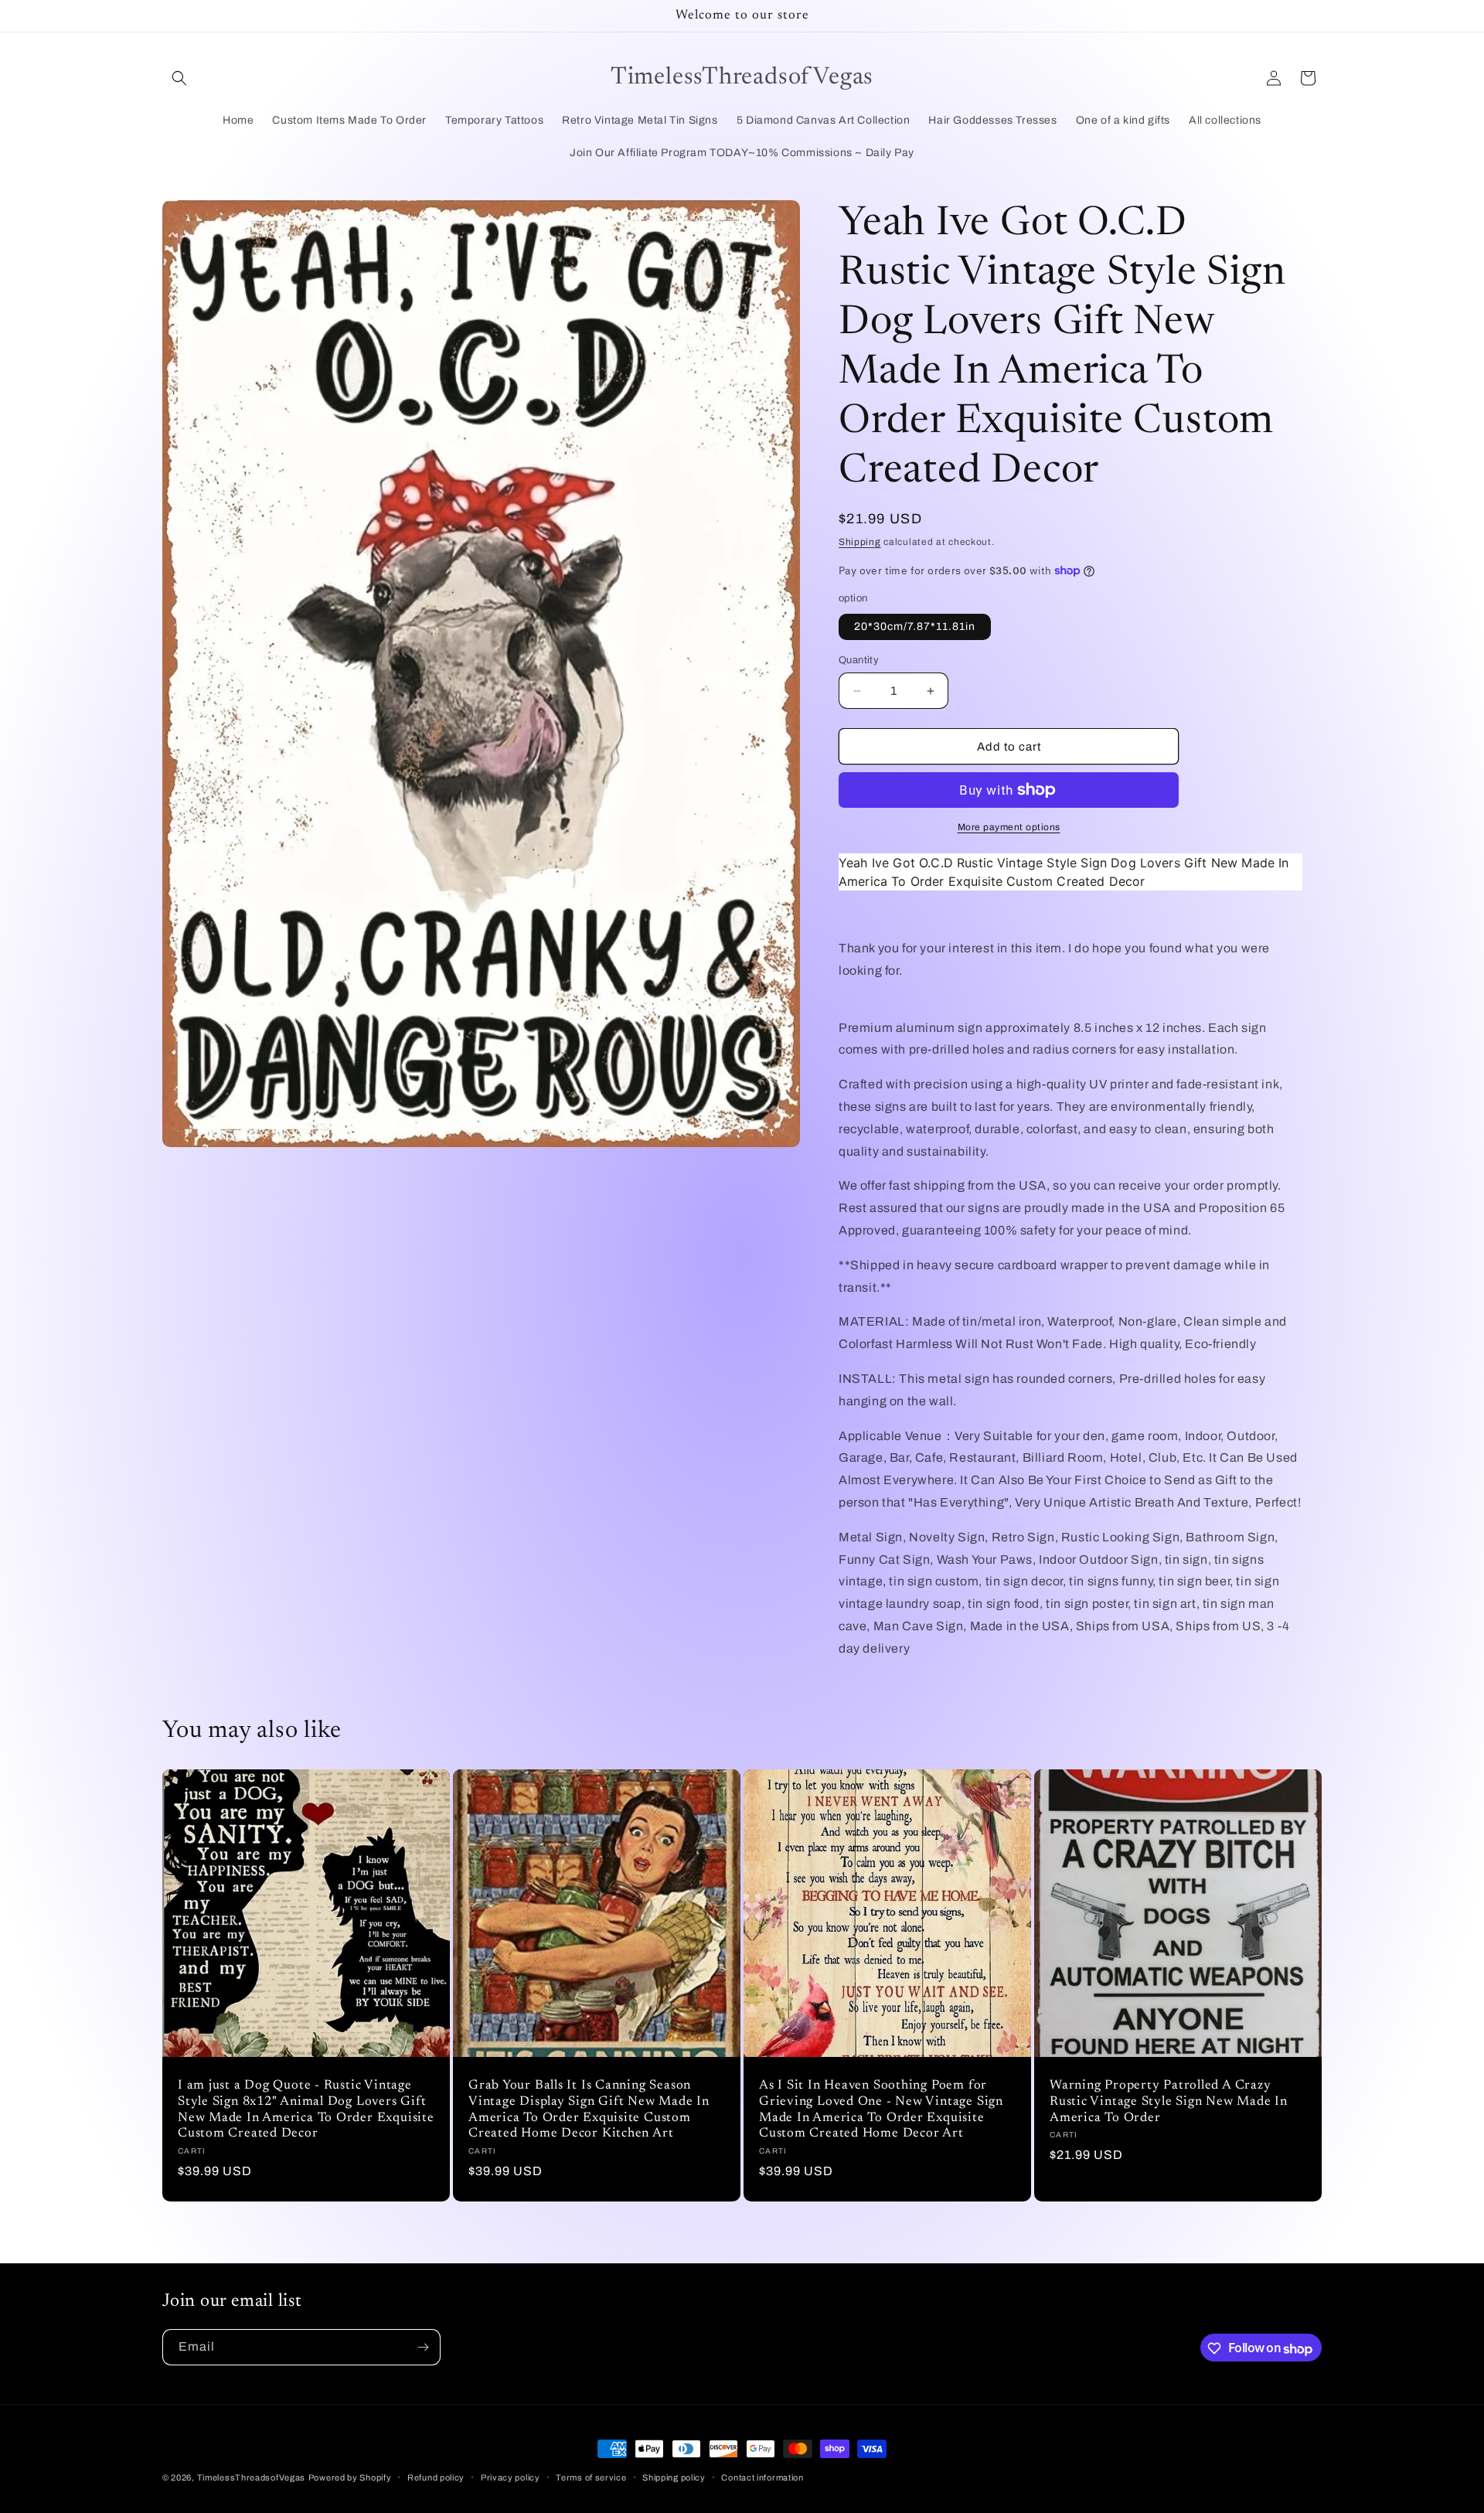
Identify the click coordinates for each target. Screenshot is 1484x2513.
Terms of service (591, 2477)
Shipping (860, 542)
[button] (179, 78)
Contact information (762, 2477)
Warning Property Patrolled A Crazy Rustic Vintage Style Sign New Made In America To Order (1169, 2102)
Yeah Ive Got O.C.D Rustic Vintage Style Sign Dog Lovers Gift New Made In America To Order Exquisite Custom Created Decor (1064, 872)
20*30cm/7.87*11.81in (915, 627)
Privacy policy (511, 2477)
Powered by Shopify (350, 2477)
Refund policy (436, 2477)
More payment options (1009, 827)
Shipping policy (674, 2477)
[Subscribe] (423, 2347)
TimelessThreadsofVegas (251, 2477)
